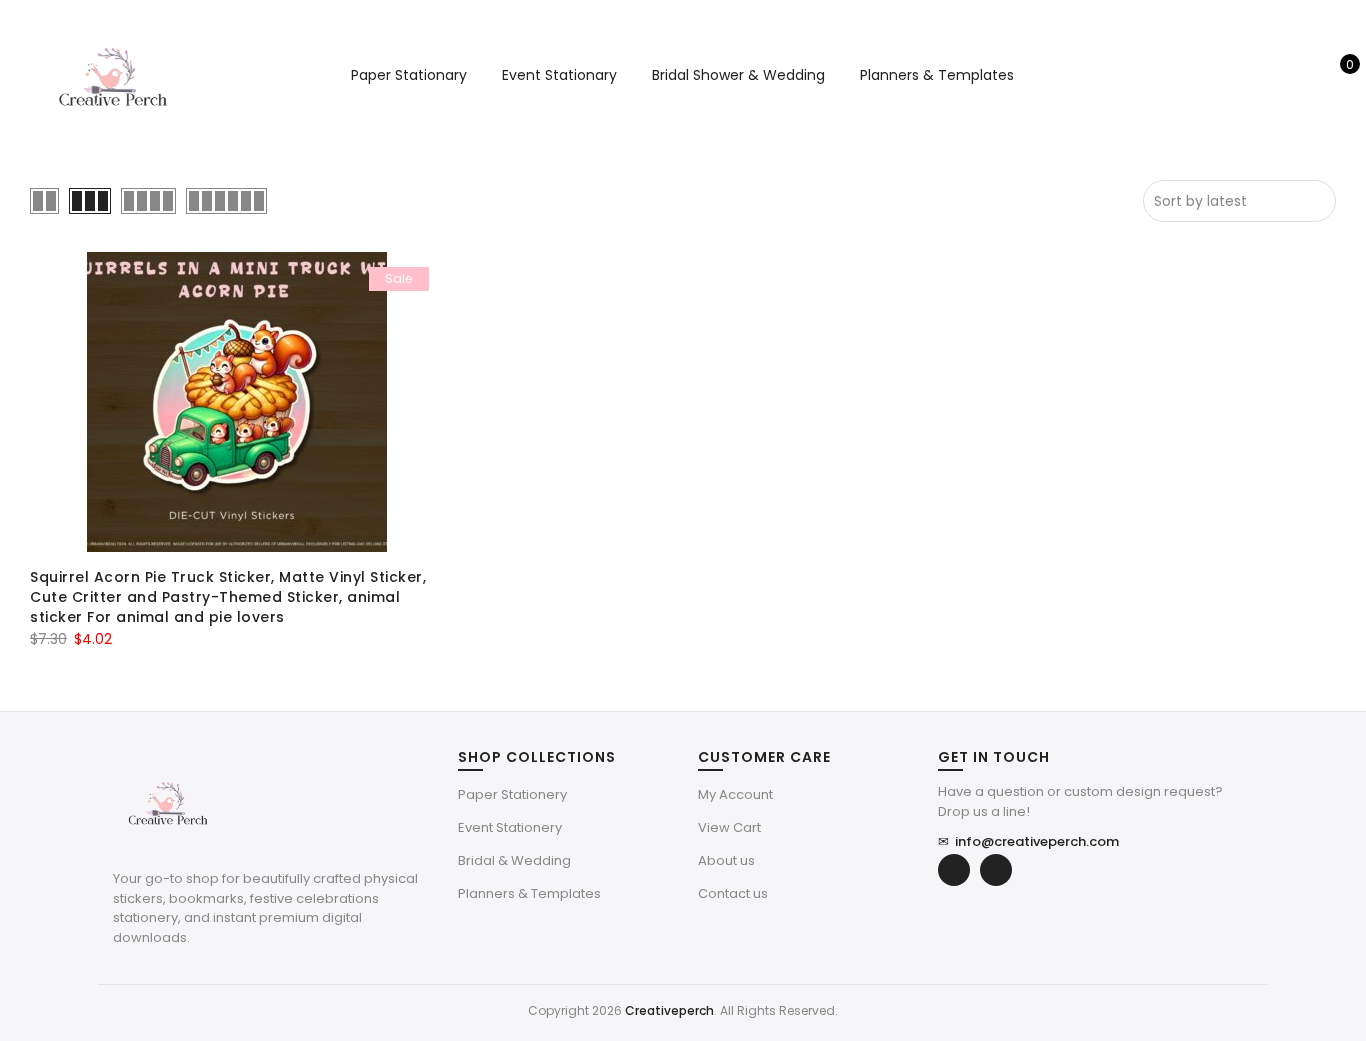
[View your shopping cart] (1335, 75)
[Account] (1304, 75)
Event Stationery (510, 827)
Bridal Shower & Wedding (738, 75)
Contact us (733, 893)
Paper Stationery (512, 794)
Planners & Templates (937, 75)
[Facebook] (954, 870)
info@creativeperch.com (1028, 841)
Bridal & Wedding (514, 860)
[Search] (1273, 75)
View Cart (729, 827)
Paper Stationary (409, 75)
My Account (735, 794)
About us (726, 860)
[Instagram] (996, 870)
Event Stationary (559, 75)
